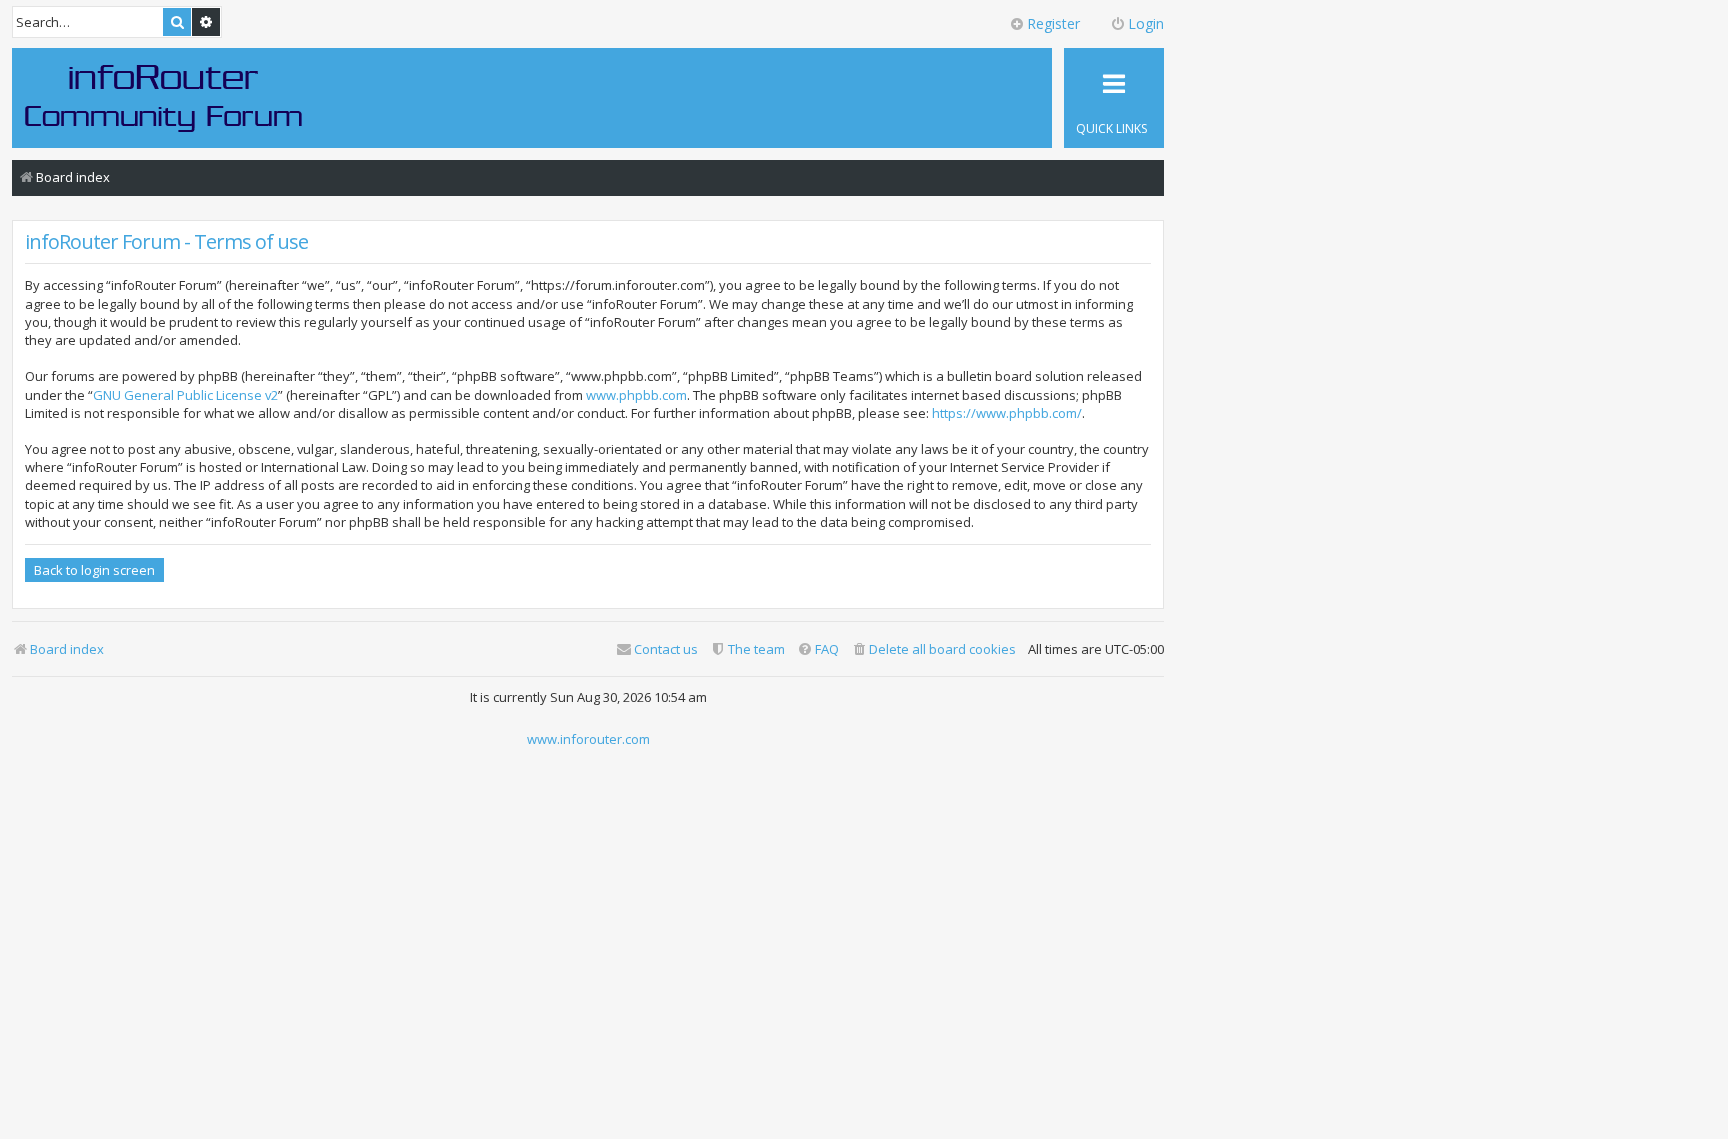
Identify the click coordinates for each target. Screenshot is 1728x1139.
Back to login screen (94, 570)
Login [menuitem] (1146, 23)
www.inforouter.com (588, 739)
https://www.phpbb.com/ (1007, 413)
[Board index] (164, 97)
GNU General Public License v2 (185, 395)
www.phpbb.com (636, 395)
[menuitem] (933, 649)
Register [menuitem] (1053, 23)
